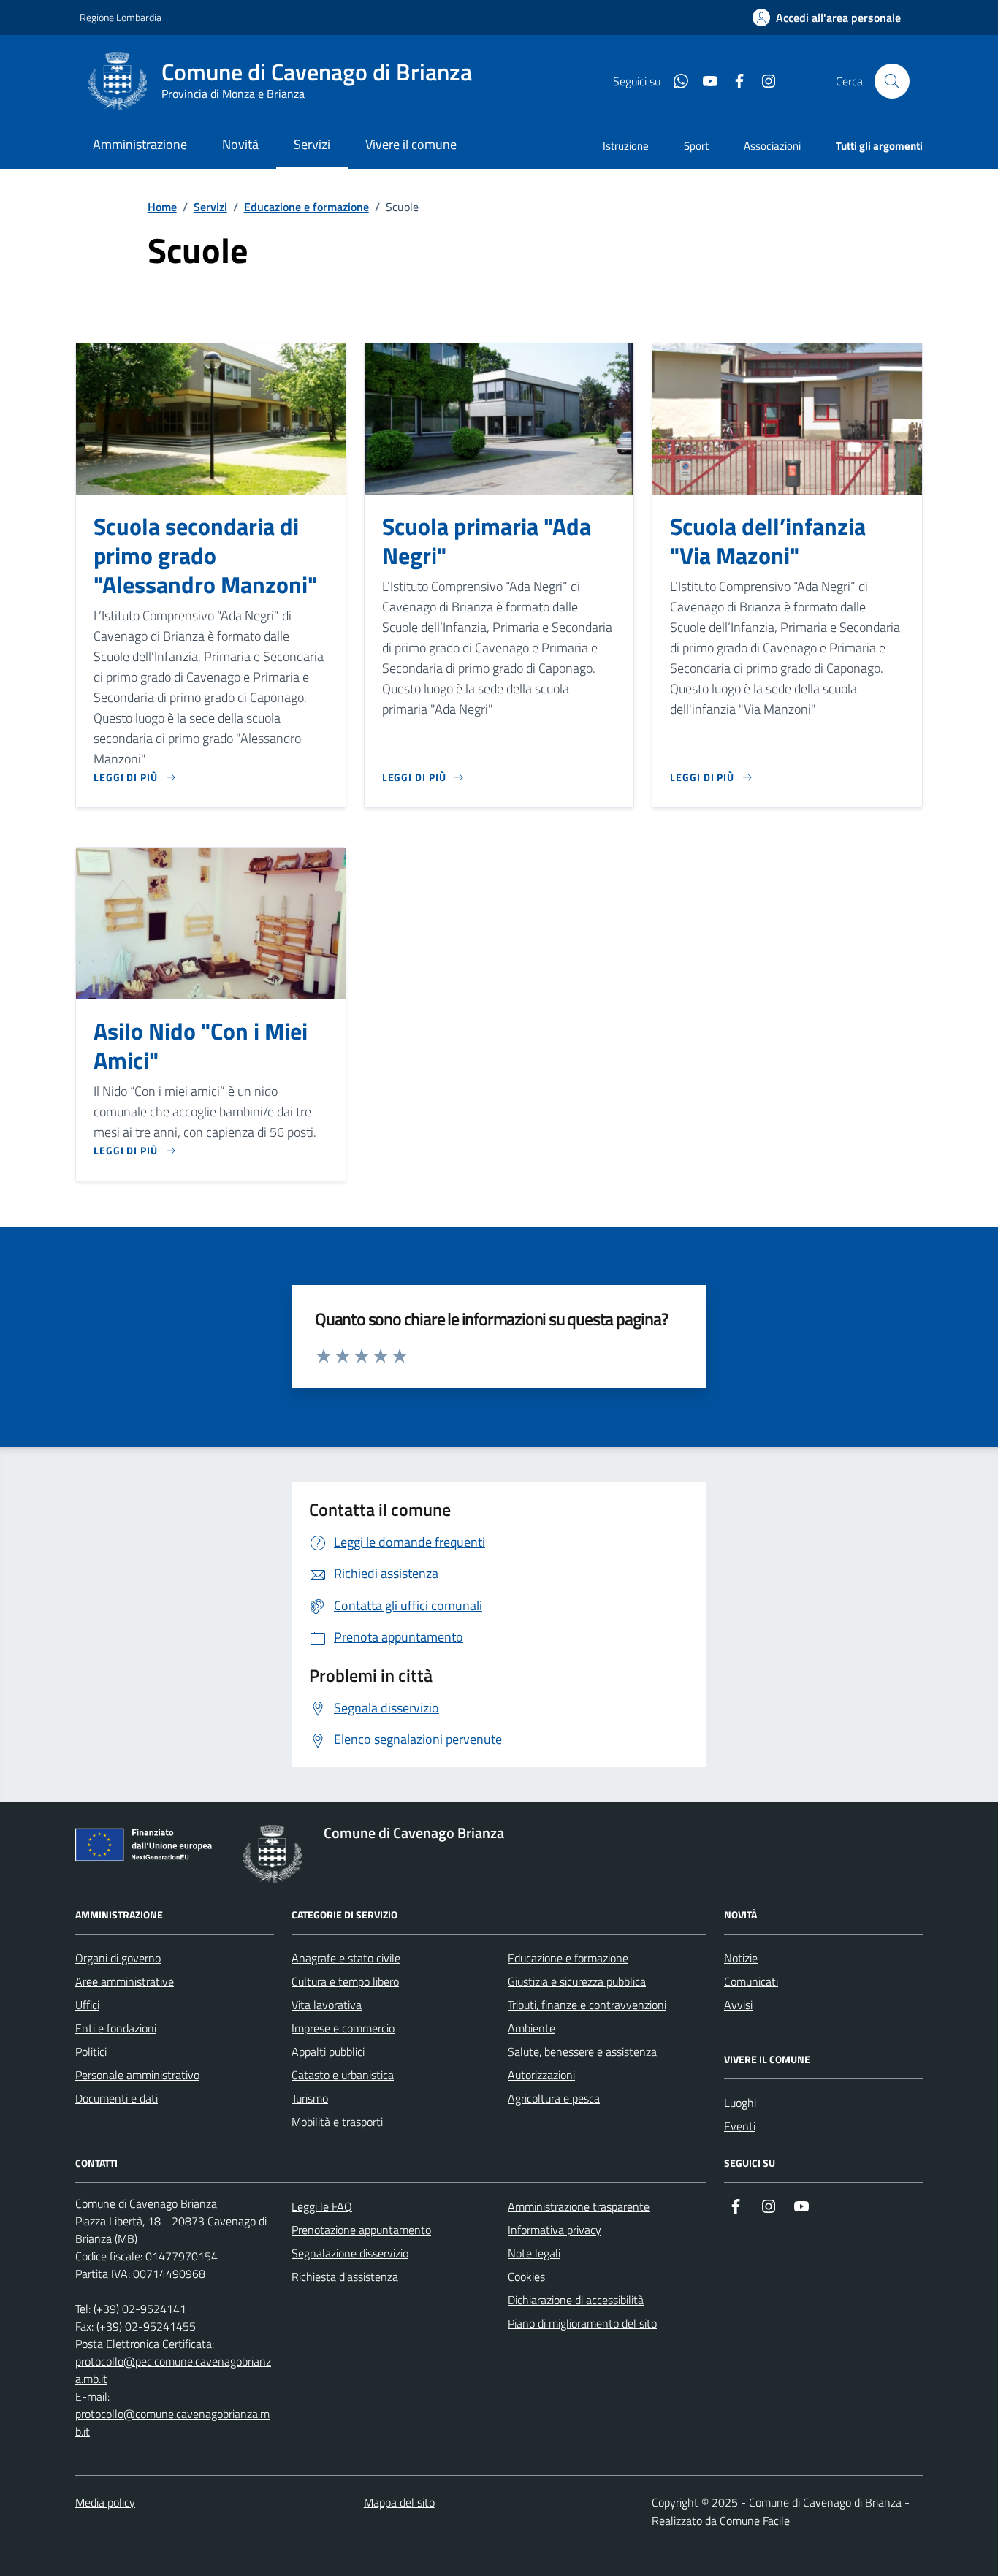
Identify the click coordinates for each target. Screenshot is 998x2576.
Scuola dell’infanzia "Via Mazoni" (768, 541)
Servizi (210, 207)
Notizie (741, 1958)
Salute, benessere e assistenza (582, 2051)
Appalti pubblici (328, 2051)
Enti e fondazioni (116, 2028)
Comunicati (751, 1981)
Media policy (105, 2502)
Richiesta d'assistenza (345, 2276)
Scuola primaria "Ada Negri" (487, 541)
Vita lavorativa (327, 2005)
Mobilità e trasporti (337, 2122)
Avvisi (738, 2005)
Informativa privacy (555, 2230)
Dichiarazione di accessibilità (576, 2300)
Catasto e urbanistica (343, 2075)
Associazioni (772, 146)
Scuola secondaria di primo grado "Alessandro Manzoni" (205, 556)
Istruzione (626, 146)
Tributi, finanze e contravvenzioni (587, 2005)
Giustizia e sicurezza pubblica (577, 1981)
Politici (91, 2051)
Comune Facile (755, 2520)
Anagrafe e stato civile (346, 1958)
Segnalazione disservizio (350, 2253)
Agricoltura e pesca (554, 2098)
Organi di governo (118, 1958)
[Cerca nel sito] (892, 81)
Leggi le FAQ (322, 2206)
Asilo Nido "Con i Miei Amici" (201, 1046)
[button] (827, 18)
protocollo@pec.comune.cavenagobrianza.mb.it (173, 2370)
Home (162, 207)
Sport (696, 146)
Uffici (87, 2005)
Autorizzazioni (541, 2075)
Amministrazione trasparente (579, 2206)
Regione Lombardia (121, 17)
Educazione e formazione (306, 207)
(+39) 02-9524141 (140, 2309)
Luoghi (740, 2103)
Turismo (310, 2098)
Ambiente (532, 2028)
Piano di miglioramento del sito (582, 2323)
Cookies (526, 2276)
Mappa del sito (399, 2502)
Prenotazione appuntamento (361, 2230)
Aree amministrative (125, 1981)
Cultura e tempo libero (345, 1981)
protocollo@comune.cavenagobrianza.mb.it (172, 2423)
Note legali (534, 2253)
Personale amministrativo (137, 2075)
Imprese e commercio (343, 2028)
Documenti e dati (117, 2098)
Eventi (740, 2126)
